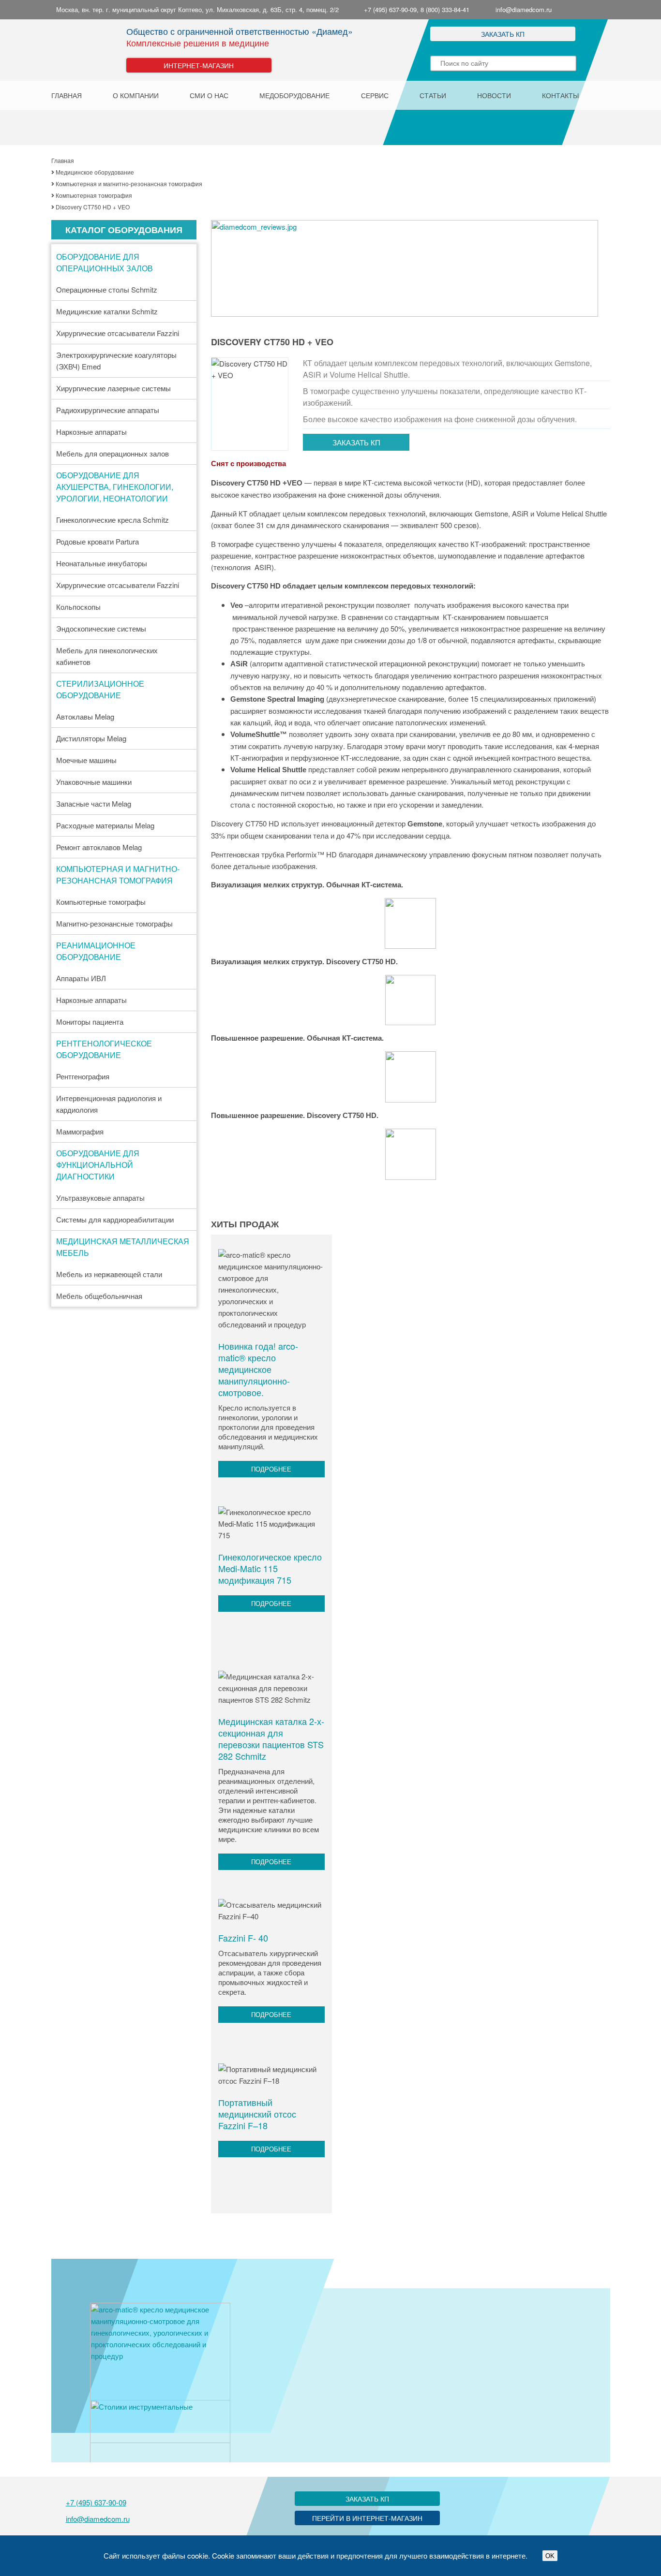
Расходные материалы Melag (105, 825)
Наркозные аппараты (91, 432)
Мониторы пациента (90, 1022)
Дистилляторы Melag (91, 738)
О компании (136, 95)
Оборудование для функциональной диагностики (98, 1165)
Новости (494, 95)
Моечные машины (86, 760)
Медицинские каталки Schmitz (107, 311)
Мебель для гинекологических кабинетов (107, 656)
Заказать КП (503, 34)
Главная (67, 95)
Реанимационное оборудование (96, 951)
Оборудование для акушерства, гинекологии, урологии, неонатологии (115, 487)
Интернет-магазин (199, 65)
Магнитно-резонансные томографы (114, 923)
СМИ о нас (209, 95)
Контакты (560, 95)
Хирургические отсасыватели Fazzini (118, 333)
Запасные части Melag (94, 803)
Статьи (433, 95)
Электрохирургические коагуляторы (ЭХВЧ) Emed (116, 361)
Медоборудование (294, 95)
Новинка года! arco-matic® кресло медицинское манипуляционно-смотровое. (258, 1369)
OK (550, 2556)
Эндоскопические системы (101, 628)
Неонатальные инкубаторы (102, 563)
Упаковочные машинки (94, 782)
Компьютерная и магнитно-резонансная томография (118, 875)
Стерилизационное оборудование (100, 689)
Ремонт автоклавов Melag (99, 847)
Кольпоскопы (78, 607)
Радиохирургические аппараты (108, 410)
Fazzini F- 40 (243, 1938)
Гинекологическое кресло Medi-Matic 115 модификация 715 (270, 1568)
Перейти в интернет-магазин (367, 2518)
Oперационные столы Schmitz (107, 289)
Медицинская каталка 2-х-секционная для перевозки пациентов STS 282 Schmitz (271, 1738)
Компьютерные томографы (101, 902)
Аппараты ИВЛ (81, 978)
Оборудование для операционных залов (105, 262)
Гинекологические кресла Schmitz (113, 520)
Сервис (375, 95)
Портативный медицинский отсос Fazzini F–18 (257, 2114)
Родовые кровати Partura (98, 541)
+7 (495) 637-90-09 (96, 2502)
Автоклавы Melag (85, 716)
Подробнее (271, 1469)
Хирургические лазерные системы (113, 388)
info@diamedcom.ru (524, 9)
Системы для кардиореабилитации (115, 1219)
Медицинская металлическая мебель (123, 1247)
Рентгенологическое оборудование (104, 1049)
